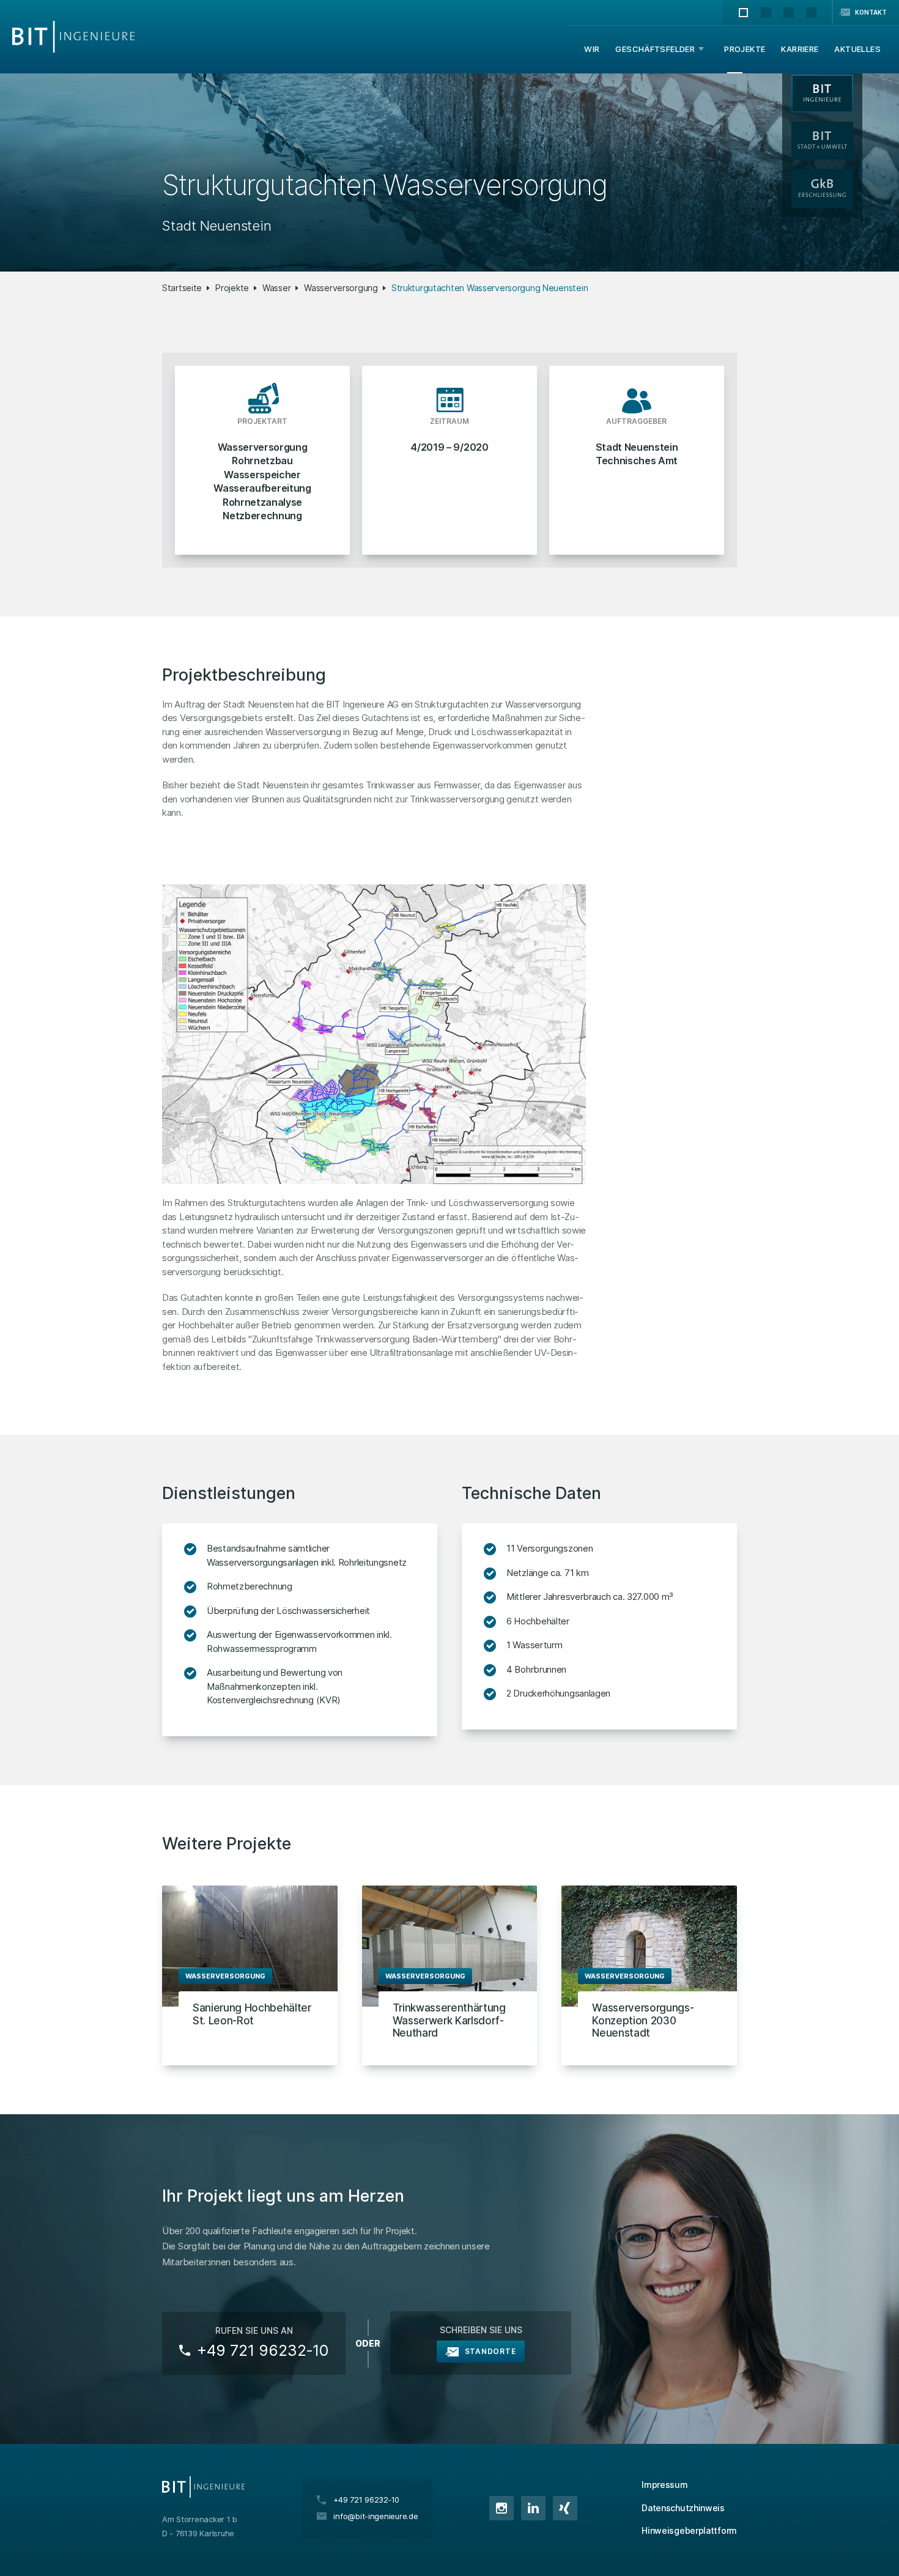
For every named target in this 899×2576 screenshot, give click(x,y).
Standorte (490, 2351)
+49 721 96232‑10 (263, 2350)
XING (565, 2508)
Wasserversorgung (341, 288)
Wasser (276, 288)
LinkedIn (533, 2508)
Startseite (182, 288)
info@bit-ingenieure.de (376, 2516)
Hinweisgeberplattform (689, 2530)
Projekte (232, 288)
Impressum (664, 2485)
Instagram (501, 2508)
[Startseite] (73, 37)
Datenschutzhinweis (683, 2508)
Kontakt (871, 12)
